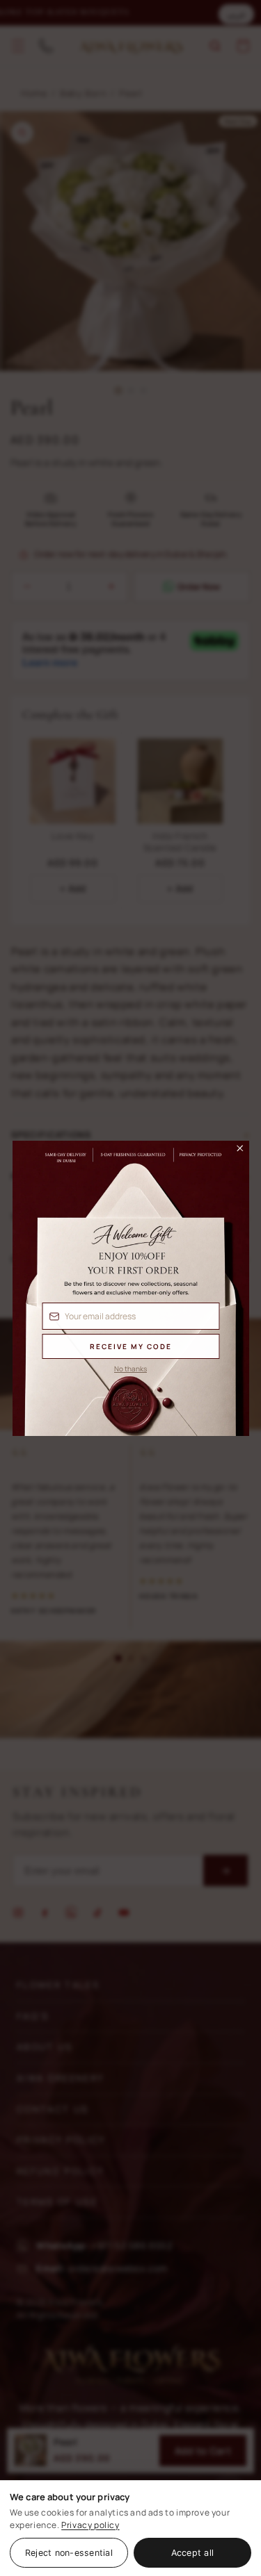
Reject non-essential (69, 2553)
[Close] (233, 1152)
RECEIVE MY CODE (131, 1346)
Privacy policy (90, 2525)
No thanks (130, 1369)
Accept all (193, 2553)
